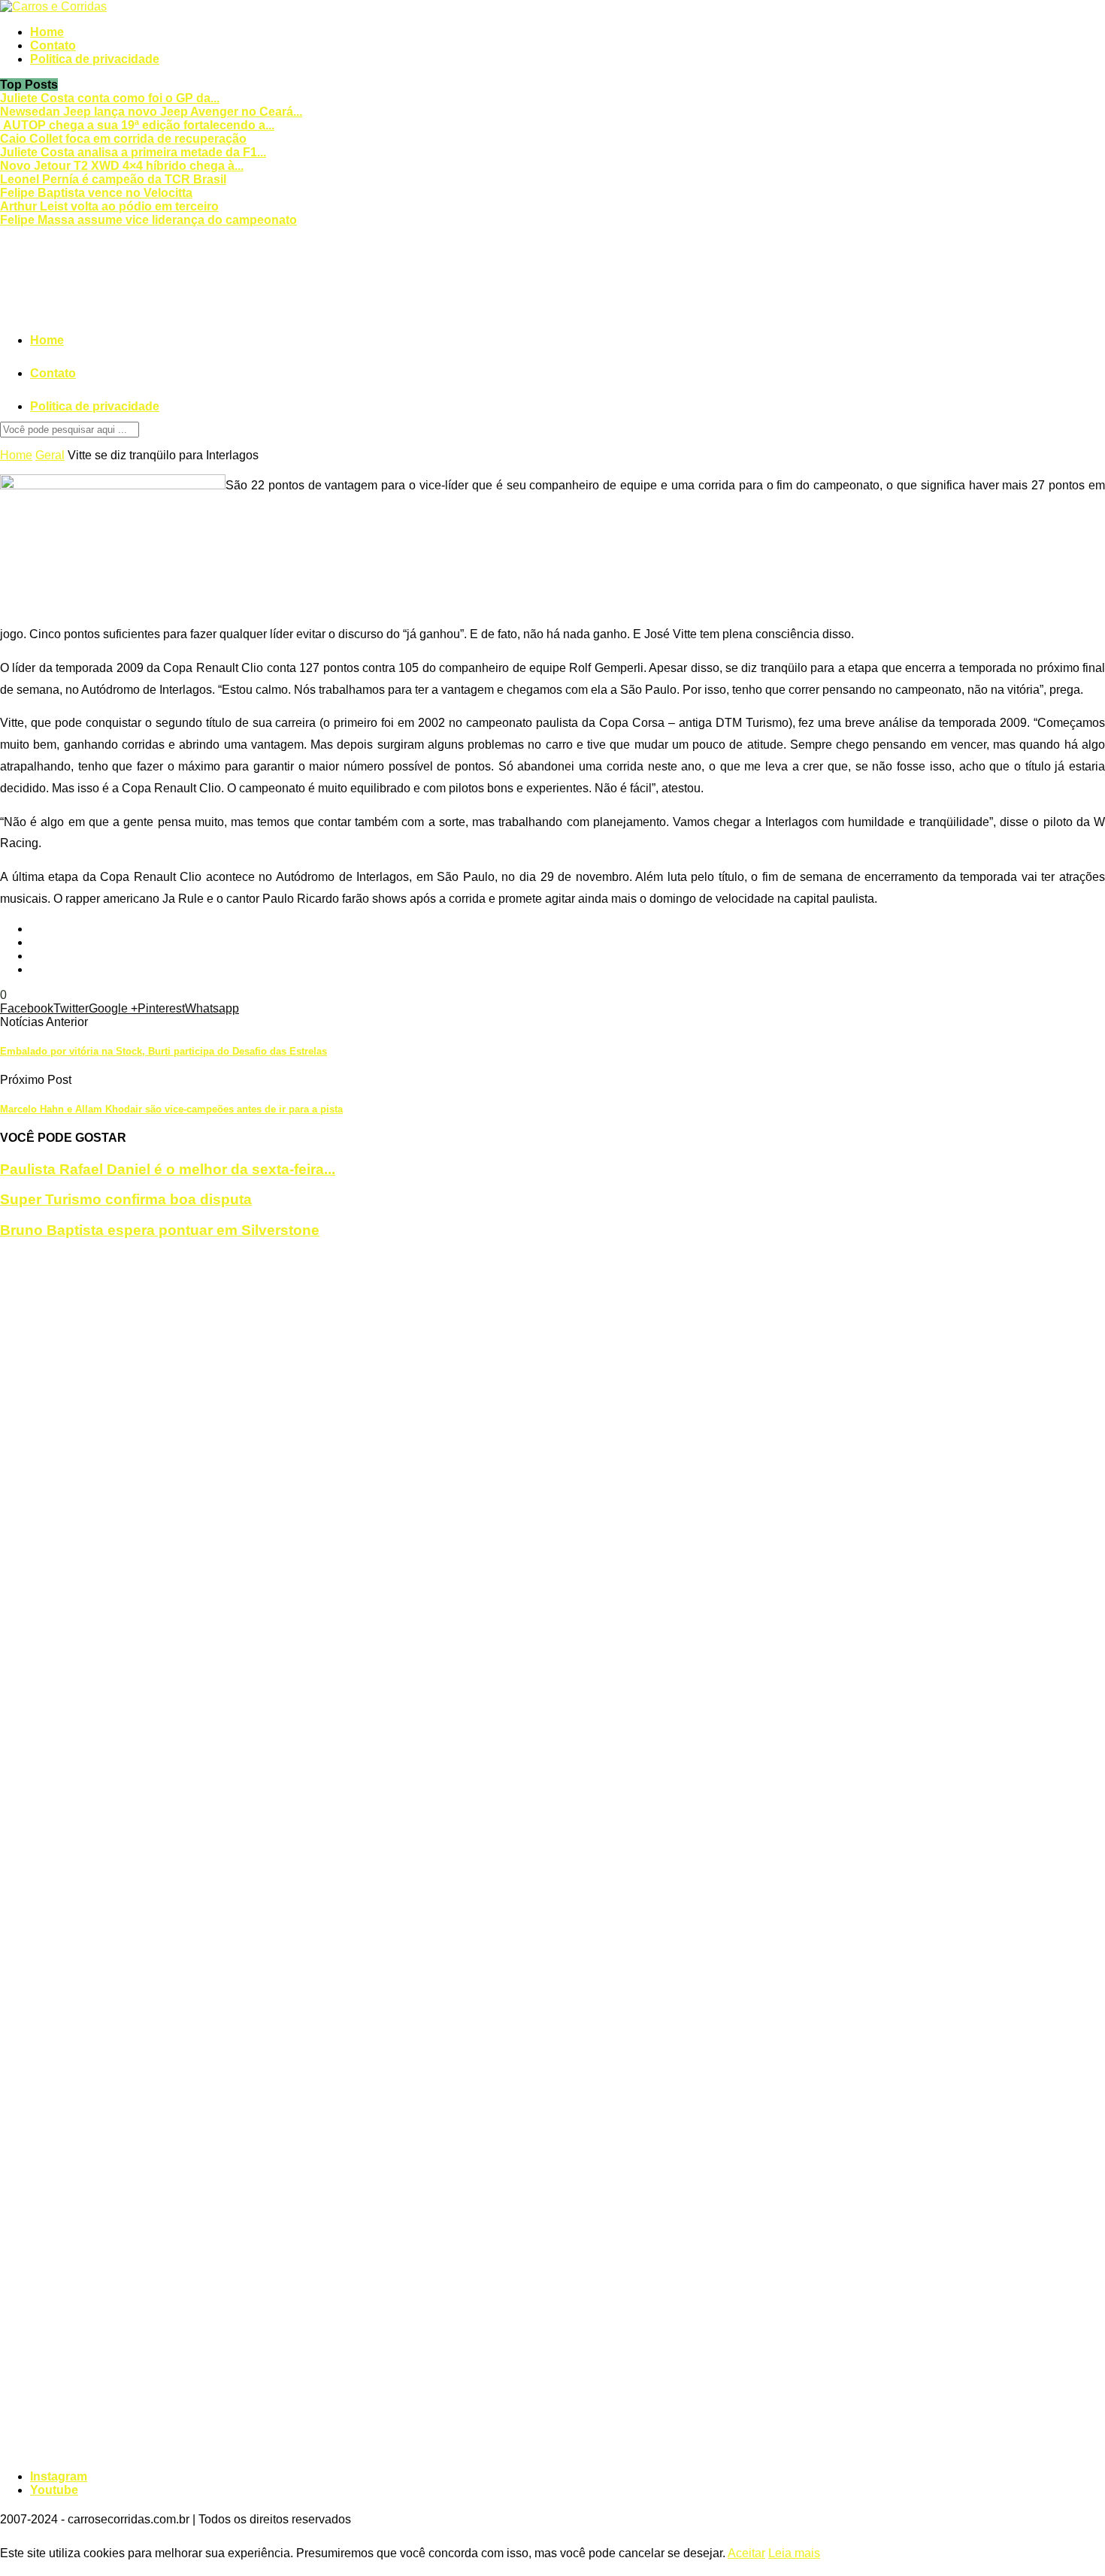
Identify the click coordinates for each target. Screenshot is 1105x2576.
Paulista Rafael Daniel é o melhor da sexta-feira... (168, 1169)
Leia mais (794, 2553)
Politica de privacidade (95, 59)
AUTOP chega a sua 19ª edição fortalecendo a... (137, 125)
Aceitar (746, 2553)
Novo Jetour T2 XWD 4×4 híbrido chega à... (122, 166)
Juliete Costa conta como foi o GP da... (110, 98)
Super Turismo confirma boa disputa (126, 1199)
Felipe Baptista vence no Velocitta (96, 193)
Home (47, 32)
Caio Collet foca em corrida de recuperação (123, 139)
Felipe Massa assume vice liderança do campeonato (148, 220)
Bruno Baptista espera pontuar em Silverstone (160, 1230)
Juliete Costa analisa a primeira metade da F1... (133, 152)
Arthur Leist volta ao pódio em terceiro (109, 206)
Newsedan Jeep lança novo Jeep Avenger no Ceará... (151, 112)
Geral (50, 455)
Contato (53, 45)
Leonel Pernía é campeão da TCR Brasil (113, 179)
